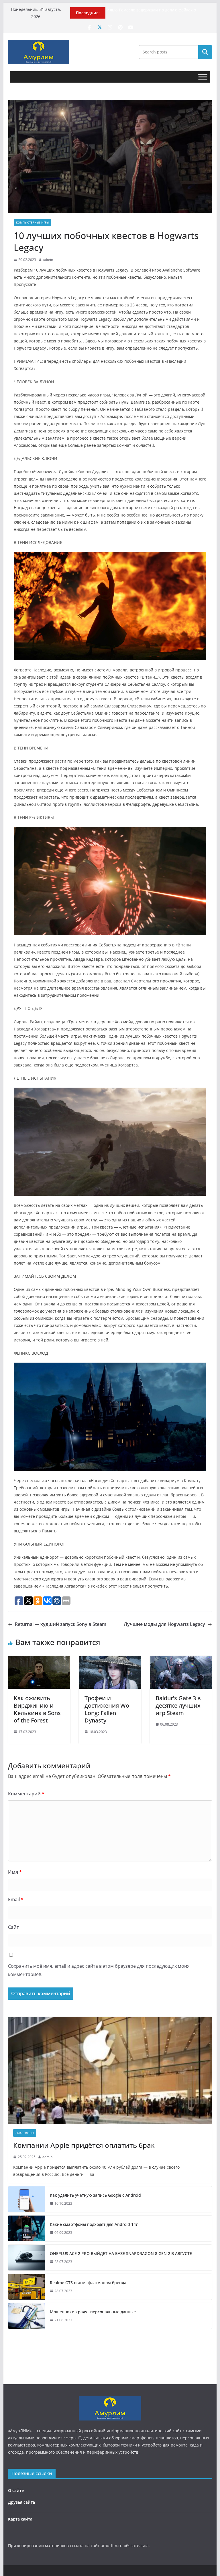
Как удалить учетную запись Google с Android (95, 2195)
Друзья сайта (21, 2502)
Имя (15, 1872)
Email (16, 1899)
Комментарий (26, 1794)
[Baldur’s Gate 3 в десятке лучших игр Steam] (181, 1660)
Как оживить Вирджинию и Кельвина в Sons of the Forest (37, 1709)
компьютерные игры (33, 222)
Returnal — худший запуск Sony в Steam (61, 1624)
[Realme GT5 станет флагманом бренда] (27, 2287)
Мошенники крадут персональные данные (93, 2312)
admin (48, 260)
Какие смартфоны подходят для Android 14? (94, 2224)
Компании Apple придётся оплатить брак (84, 2145)
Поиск (205, 52)
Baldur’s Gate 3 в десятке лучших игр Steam (178, 1705)
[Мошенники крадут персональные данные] (27, 2316)
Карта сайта (20, 2519)
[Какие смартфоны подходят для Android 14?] (27, 2228)
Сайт (13, 1927)
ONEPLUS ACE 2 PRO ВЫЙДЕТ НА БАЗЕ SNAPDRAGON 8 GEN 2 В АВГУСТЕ (121, 2253)
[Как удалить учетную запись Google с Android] (27, 2199)
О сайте (16, 2490)
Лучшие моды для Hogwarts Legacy (164, 1624)
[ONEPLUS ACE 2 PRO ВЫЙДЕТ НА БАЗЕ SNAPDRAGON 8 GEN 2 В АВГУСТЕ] (27, 2258)
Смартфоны (25, 2133)
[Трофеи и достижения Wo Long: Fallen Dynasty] (110, 1660)
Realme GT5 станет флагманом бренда (88, 2283)
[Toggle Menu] (203, 77)
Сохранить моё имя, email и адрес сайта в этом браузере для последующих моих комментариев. (99, 1970)
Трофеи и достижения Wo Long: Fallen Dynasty (107, 1709)
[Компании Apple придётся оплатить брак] (110, 2070)
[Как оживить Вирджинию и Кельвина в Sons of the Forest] (39, 1660)
